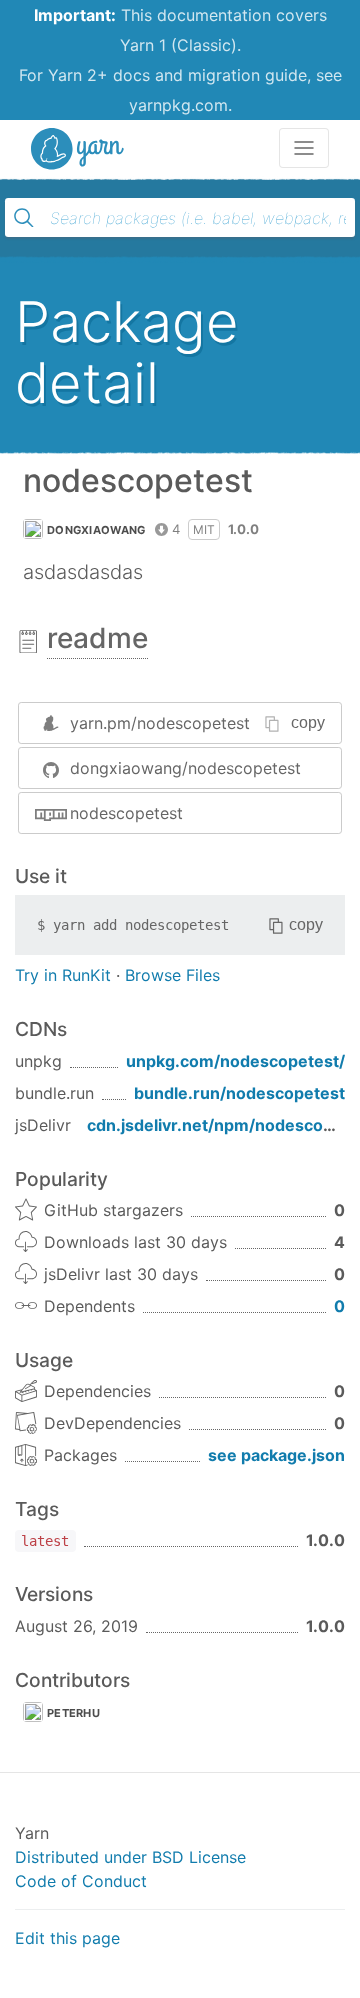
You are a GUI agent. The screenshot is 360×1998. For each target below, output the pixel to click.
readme (97, 638)
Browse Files (172, 975)
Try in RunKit (63, 975)
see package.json (276, 1455)
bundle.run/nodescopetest (239, 1093)
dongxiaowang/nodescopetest (185, 768)
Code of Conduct (81, 1881)
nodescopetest (126, 813)
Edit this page (67, 1938)
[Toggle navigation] (304, 148)
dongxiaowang (96, 530)
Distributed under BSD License (130, 1857)
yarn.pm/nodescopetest (160, 723)
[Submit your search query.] (24, 218)
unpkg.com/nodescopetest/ (235, 1061)
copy (308, 722)
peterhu (73, 1713)
